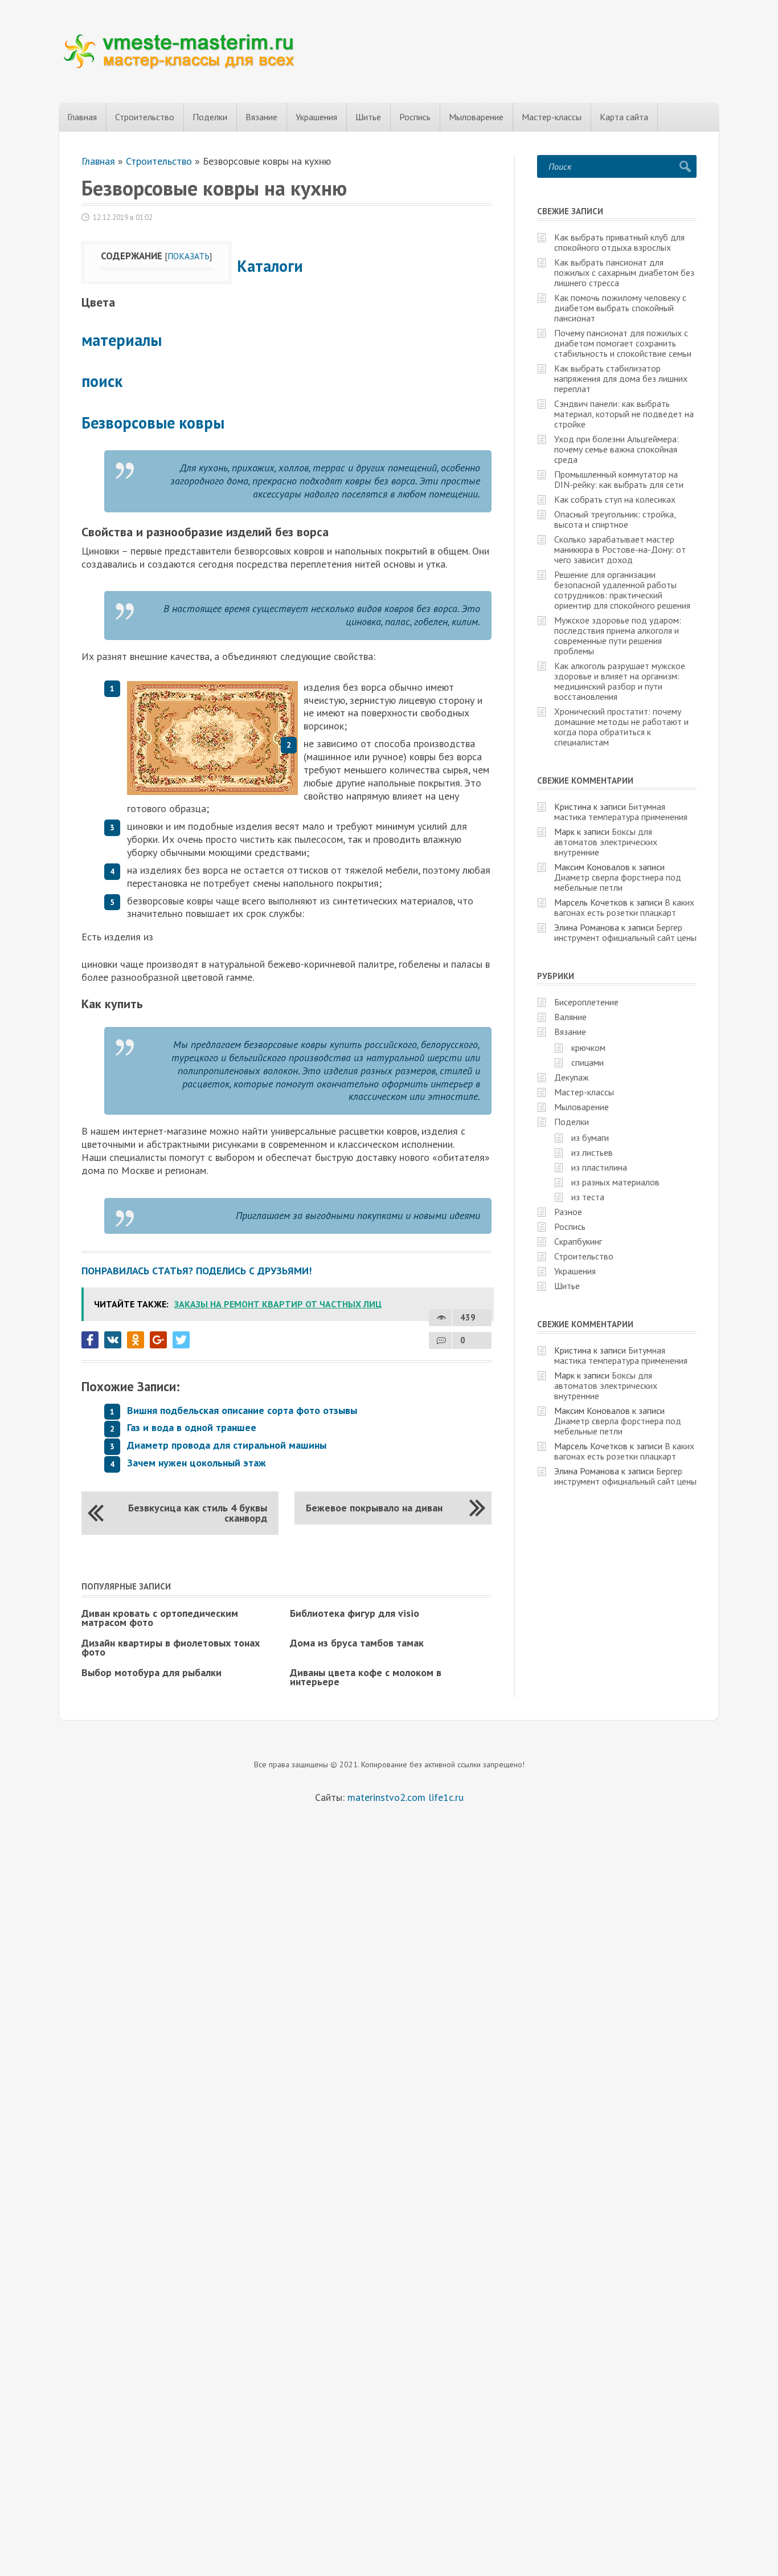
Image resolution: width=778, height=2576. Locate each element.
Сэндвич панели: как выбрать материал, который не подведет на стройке (624, 414)
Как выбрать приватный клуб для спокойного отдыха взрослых (619, 242)
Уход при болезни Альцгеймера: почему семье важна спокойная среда (617, 449)
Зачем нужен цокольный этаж (196, 1463)
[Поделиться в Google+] (158, 1340)
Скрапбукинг (578, 1241)
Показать (189, 256)
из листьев (592, 1152)
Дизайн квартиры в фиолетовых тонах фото (171, 1647)
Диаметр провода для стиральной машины (227, 1445)
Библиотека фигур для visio (355, 1613)
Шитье (368, 117)
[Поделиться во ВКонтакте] (113, 1340)
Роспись (415, 117)
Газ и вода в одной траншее (192, 1427)
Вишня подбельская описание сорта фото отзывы (242, 1410)
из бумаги (590, 1138)
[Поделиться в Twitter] (181, 1340)
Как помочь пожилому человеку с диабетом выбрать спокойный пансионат (620, 308)
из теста (588, 1197)
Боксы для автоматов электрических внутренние (606, 842)
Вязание (261, 117)
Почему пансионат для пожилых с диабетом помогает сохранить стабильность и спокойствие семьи (623, 343)
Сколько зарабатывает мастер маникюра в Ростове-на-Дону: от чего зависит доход (620, 549)
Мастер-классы (552, 117)
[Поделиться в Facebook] (90, 1340)
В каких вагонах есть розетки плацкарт (624, 907)
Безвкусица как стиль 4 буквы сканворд (198, 1513)
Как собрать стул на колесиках (615, 499)
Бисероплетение (586, 1002)
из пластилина (599, 1167)
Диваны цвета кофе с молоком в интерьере (366, 1677)
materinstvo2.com (386, 1797)
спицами (587, 1062)
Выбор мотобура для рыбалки (151, 1672)
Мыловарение (476, 117)
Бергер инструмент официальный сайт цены (625, 932)
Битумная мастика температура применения (621, 812)
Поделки (210, 117)
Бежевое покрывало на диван (374, 1508)
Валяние (570, 1017)
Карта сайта (624, 117)
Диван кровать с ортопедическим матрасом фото (160, 1618)
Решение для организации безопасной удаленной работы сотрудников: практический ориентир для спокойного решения (622, 590)
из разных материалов (615, 1182)
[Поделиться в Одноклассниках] (136, 1340)
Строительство (145, 117)
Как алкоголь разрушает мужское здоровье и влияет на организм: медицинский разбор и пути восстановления (620, 681)
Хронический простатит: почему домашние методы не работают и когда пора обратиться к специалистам (621, 727)
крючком (588, 1047)
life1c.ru (446, 1797)
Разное (568, 1212)
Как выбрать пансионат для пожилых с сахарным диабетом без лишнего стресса (624, 272)
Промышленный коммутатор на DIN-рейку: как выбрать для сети (619, 479)
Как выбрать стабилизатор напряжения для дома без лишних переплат (621, 378)
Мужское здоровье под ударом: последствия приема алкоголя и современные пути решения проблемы (618, 635)
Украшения (316, 117)
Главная (82, 117)
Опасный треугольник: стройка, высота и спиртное (615, 519)
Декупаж (572, 1077)
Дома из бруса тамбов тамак (357, 1643)
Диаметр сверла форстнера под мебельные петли (618, 882)
